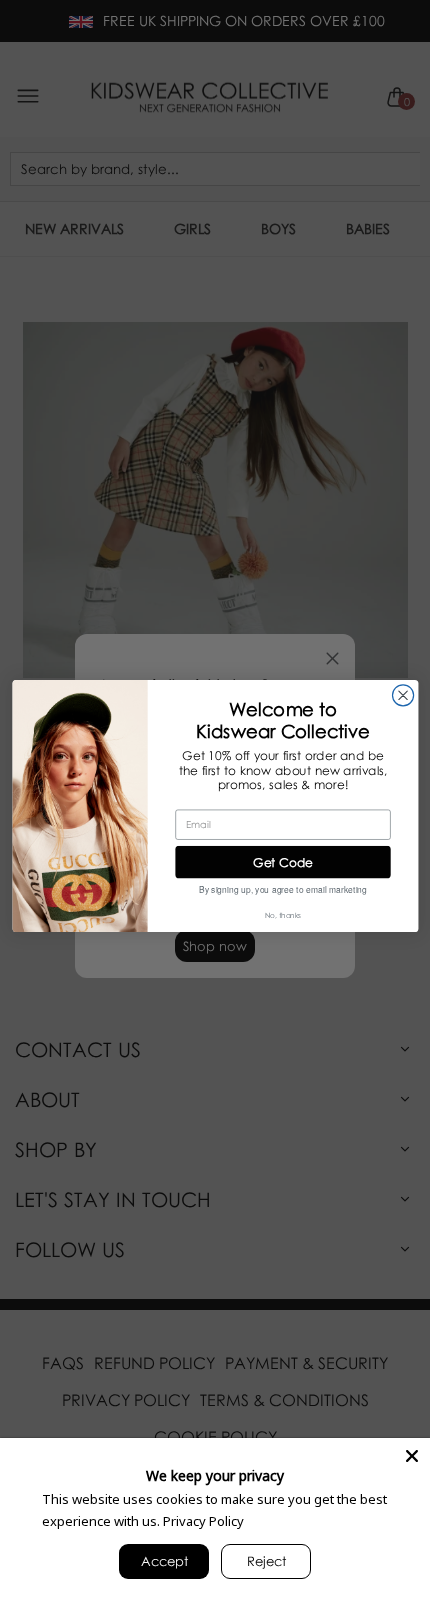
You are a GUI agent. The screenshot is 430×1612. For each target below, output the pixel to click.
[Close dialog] (402, 695)
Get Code (283, 862)
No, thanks (283, 914)
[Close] (412, 1456)
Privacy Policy (203, 1521)
